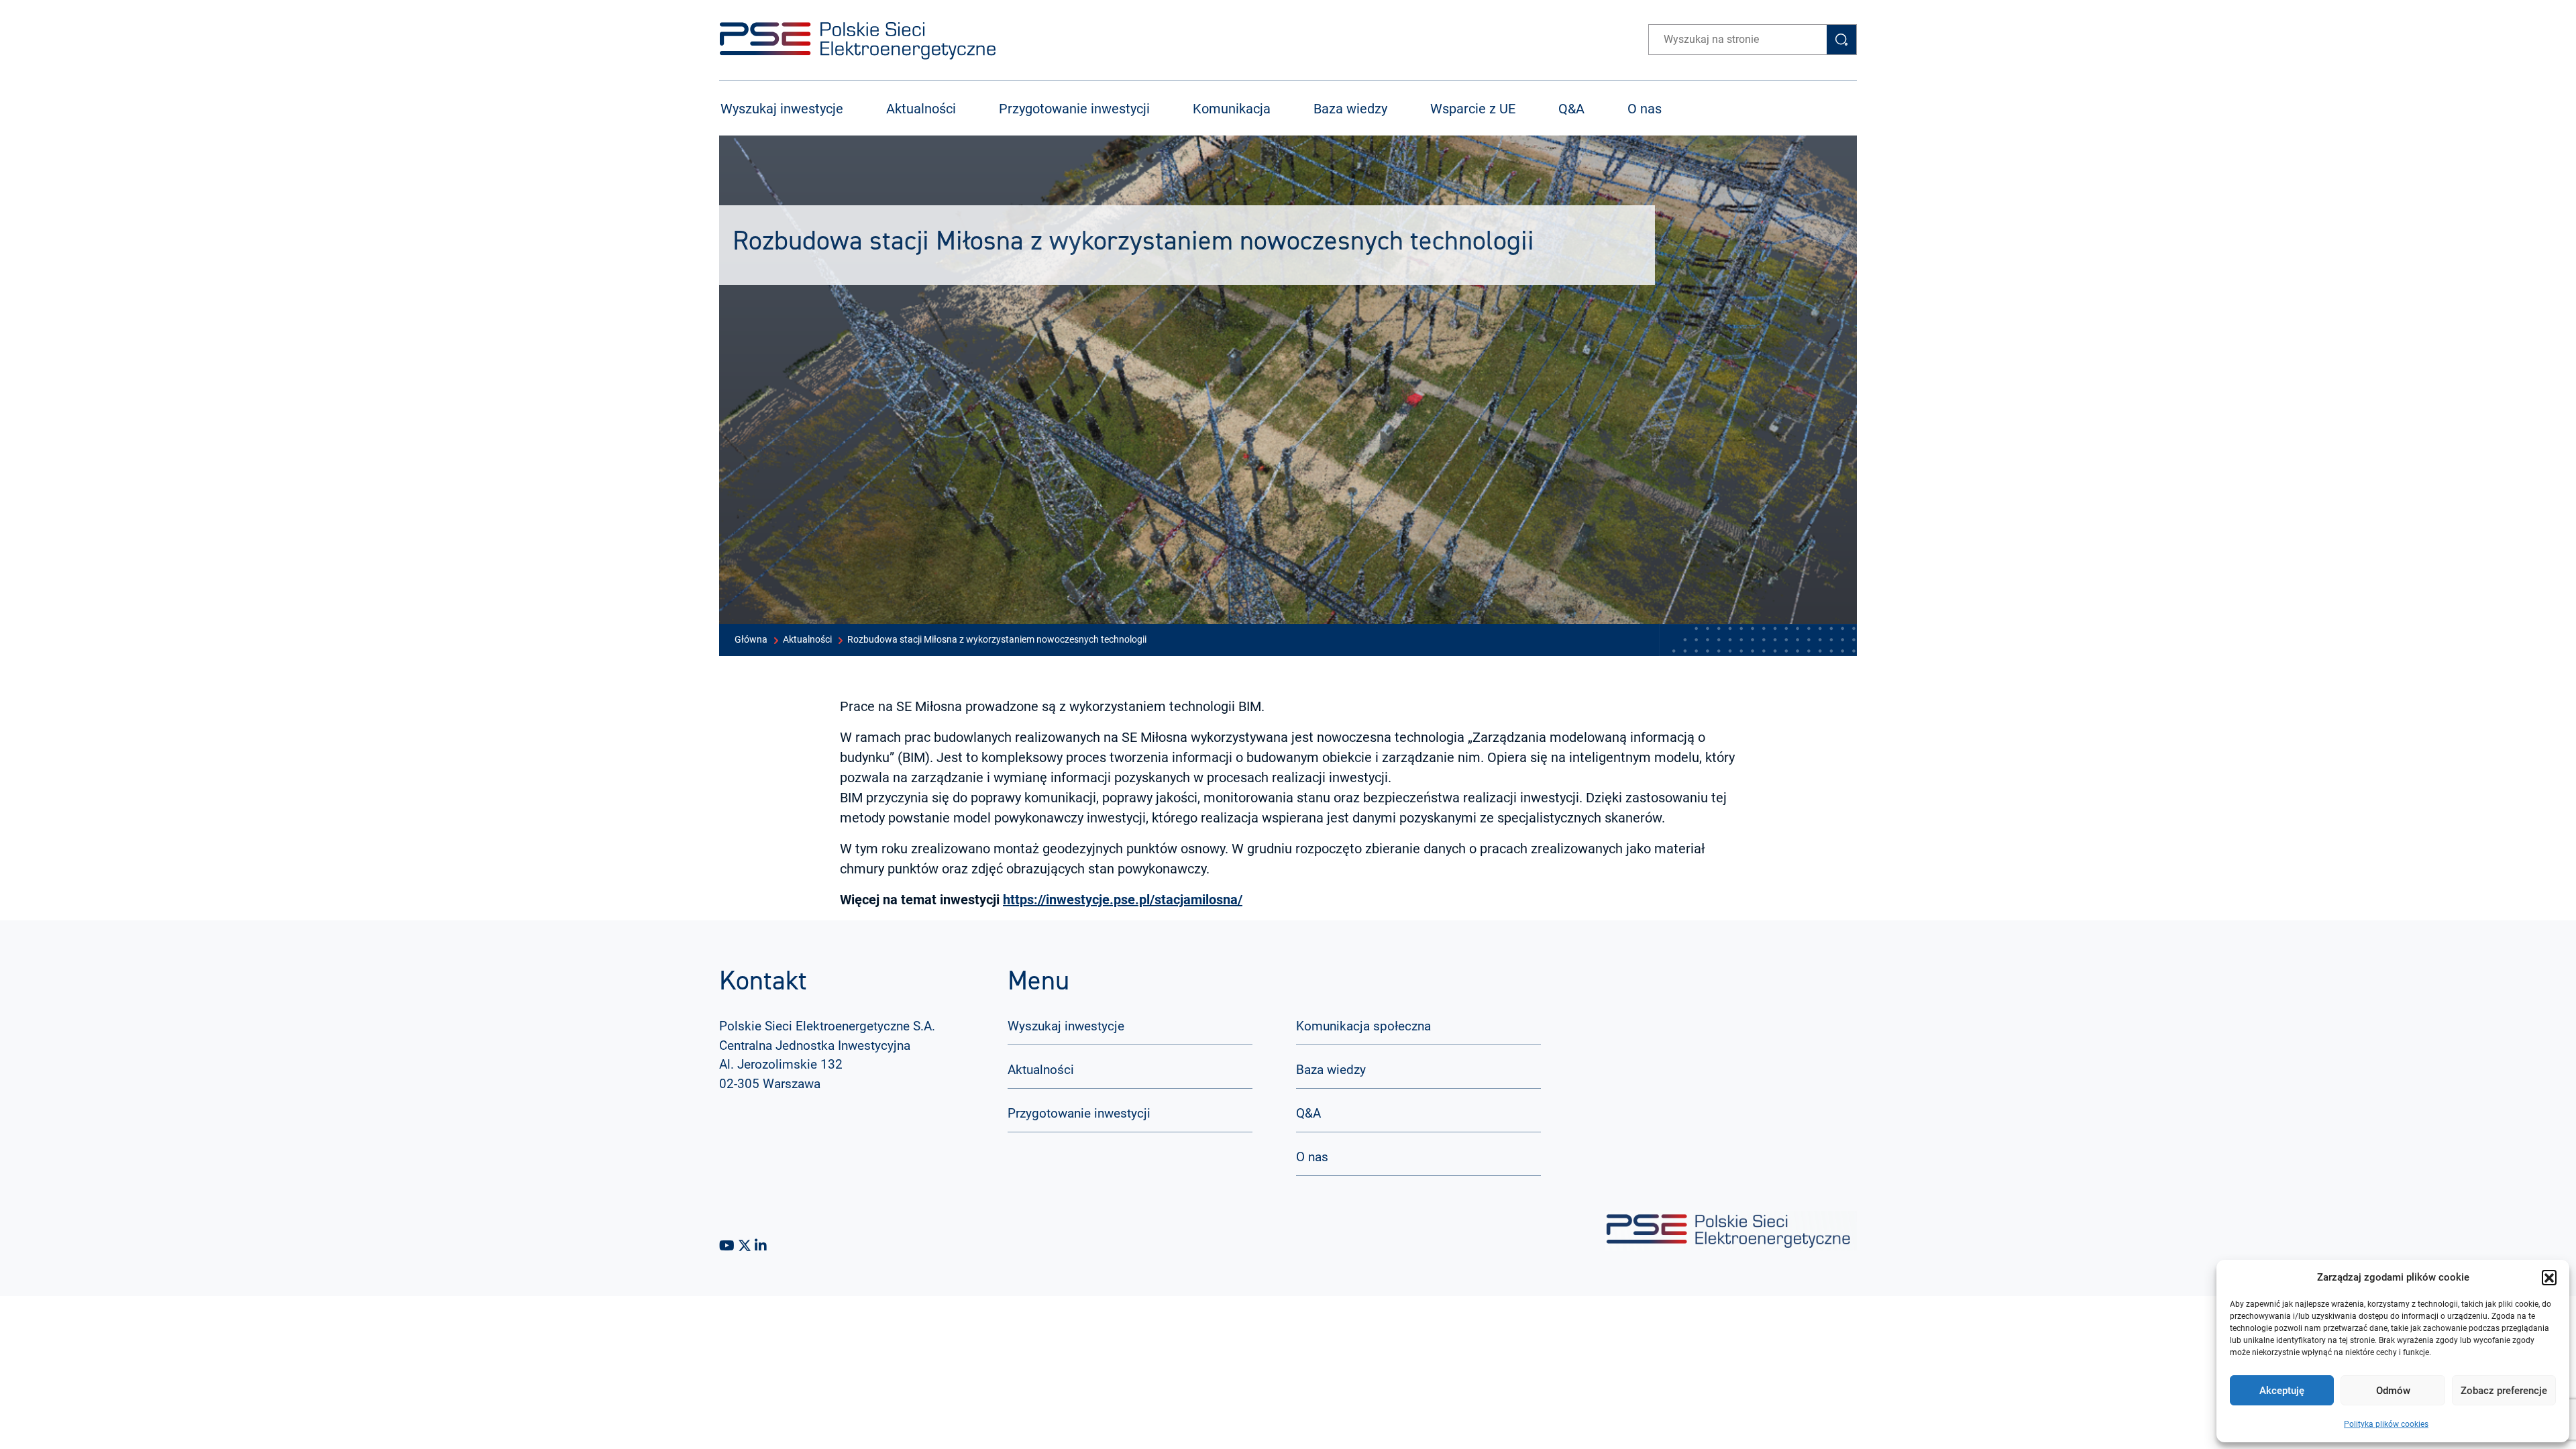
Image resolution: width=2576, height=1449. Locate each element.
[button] (2549, 1277)
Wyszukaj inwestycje (782, 109)
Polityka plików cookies (2386, 1424)
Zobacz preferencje (2504, 1391)
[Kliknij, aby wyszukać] (1841, 40)
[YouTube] (729, 1246)
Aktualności (921, 109)
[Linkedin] (761, 1246)
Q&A (1571, 109)
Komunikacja (1232, 109)
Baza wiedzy (1350, 109)
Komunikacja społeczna (1363, 1026)
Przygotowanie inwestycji (1074, 109)
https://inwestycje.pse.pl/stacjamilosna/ (1123, 900)
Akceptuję (2282, 1391)
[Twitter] (746, 1246)
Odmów (2393, 1391)
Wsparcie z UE (1473, 109)
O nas (1645, 109)
